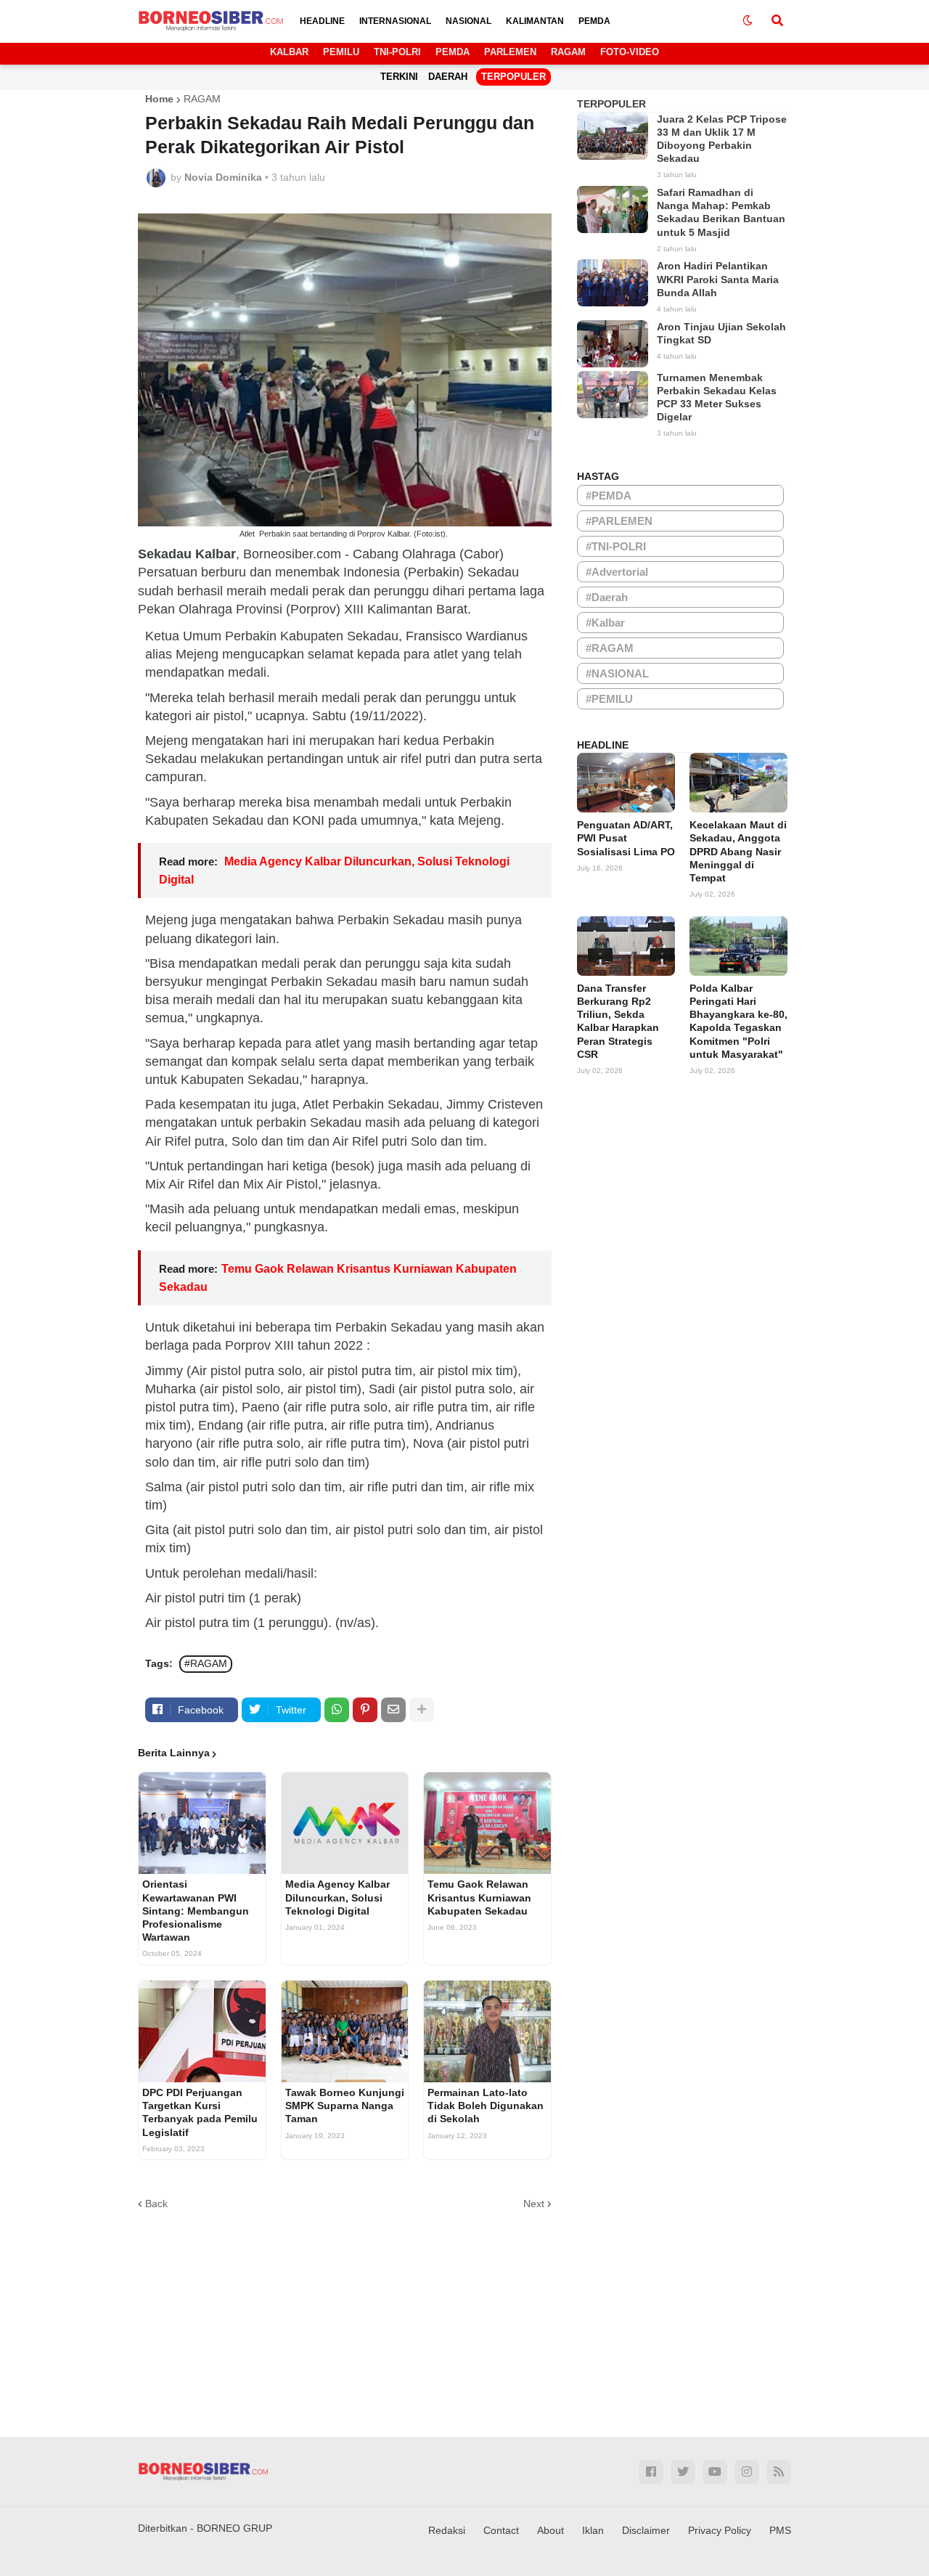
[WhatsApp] (337, 1710)
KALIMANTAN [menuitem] (535, 21)
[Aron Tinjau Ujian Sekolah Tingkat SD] (613, 344)
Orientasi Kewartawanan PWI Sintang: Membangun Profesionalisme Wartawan (196, 1911)
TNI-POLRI (397, 52)
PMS (780, 2530)
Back (156, 2204)
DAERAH (448, 77)
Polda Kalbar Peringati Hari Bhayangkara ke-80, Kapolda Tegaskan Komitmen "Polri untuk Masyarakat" (738, 1021)
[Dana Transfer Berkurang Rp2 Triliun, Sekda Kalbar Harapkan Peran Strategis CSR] (626, 946)
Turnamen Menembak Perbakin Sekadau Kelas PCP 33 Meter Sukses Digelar (717, 398)
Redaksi (447, 2530)
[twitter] (683, 2472)
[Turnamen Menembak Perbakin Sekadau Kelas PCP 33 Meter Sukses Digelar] (613, 395)
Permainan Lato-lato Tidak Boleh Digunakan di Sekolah (486, 2106)
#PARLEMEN (619, 521)
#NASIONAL (617, 673)
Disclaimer (646, 2530)
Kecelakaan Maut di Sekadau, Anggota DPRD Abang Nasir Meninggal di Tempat (738, 851)
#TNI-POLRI (616, 546)
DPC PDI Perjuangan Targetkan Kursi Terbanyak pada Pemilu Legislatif (200, 2112)
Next (534, 2204)
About (551, 2530)
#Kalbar (605, 623)
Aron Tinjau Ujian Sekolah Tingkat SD (721, 333)
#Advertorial (617, 572)
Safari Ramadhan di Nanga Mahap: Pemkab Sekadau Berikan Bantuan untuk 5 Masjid (721, 212)
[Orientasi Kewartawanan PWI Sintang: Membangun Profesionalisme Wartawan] (202, 1823)
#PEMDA (609, 496)
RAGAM (568, 52)
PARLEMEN (510, 52)
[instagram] (747, 2472)
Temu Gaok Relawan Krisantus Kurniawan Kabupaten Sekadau (479, 1897)
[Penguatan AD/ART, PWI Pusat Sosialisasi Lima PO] (626, 783)
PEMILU (341, 52)
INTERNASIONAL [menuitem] (395, 21)
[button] (748, 21)
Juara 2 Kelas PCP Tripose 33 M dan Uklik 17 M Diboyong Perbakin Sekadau (722, 139)
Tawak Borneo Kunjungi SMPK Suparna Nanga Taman (345, 2106)
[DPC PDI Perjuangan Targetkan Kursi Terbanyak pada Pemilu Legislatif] (202, 2031)
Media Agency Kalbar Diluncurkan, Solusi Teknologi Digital (337, 1897)
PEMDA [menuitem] (594, 21)
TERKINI (399, 77)
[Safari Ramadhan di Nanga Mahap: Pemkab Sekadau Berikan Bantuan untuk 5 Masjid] (613, 209)
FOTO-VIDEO (630, 52)
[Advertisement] (464, 2314)
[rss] (779, 2472)
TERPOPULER (513, 77)
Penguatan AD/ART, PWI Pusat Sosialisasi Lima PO (626, 838)
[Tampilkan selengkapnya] (422, 1710)
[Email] (393, 1710)
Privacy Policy (720, 2530)
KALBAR (289, 52)
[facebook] (651, 2472)
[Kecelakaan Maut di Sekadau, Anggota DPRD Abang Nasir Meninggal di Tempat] (738, 783)
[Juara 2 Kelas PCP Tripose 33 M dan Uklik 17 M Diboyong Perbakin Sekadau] (613, 136)
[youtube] (715, 2472)
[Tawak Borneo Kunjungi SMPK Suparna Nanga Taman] (345, 2031)
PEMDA (453, 52)
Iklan (593, 2530)
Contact (501, 2530)
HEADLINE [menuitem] (322, 21)
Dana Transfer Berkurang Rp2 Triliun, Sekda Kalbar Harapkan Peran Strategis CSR (618, 1021)
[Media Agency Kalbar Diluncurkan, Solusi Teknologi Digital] (345, 1823)
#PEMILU (609, 699)
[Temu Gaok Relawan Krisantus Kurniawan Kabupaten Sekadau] (487, 1823)
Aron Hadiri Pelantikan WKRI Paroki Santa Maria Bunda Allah (718, 279)
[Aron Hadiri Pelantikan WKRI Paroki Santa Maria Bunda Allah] (613, 283)
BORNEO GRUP (234, 2528)
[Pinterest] (365, 1710)
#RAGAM (206, 1663)
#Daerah (607, 597)
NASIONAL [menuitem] (468, 21)
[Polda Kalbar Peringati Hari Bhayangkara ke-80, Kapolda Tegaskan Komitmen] (738, 946)
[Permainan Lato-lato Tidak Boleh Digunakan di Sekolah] (487, 2031)
